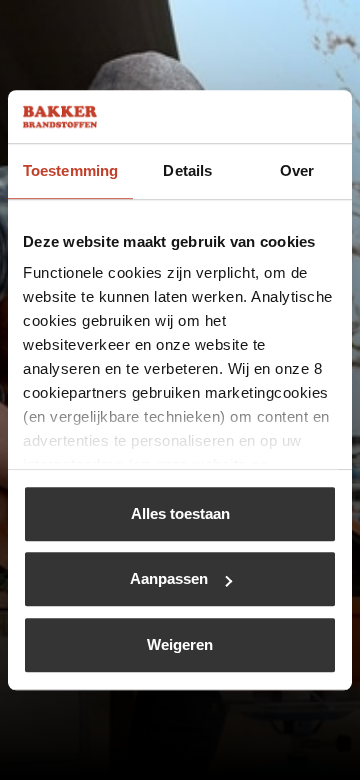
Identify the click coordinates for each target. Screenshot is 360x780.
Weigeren (180, 644)
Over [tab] (297, 170)
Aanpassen (169, 578)
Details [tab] (187, 170)
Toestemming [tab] (70, 170)
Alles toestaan (180, 513)
